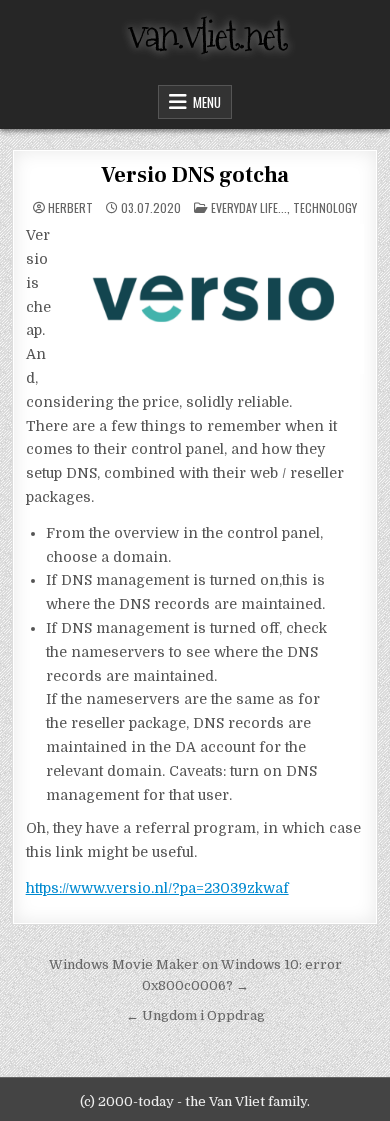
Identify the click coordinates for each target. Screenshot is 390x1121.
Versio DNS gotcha (195, 175)
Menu (207, 102)
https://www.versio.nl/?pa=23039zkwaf (157, 888)
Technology (325, 207)
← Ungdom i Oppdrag (195, 1015)
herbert (70, 208)
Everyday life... (249, 207)
